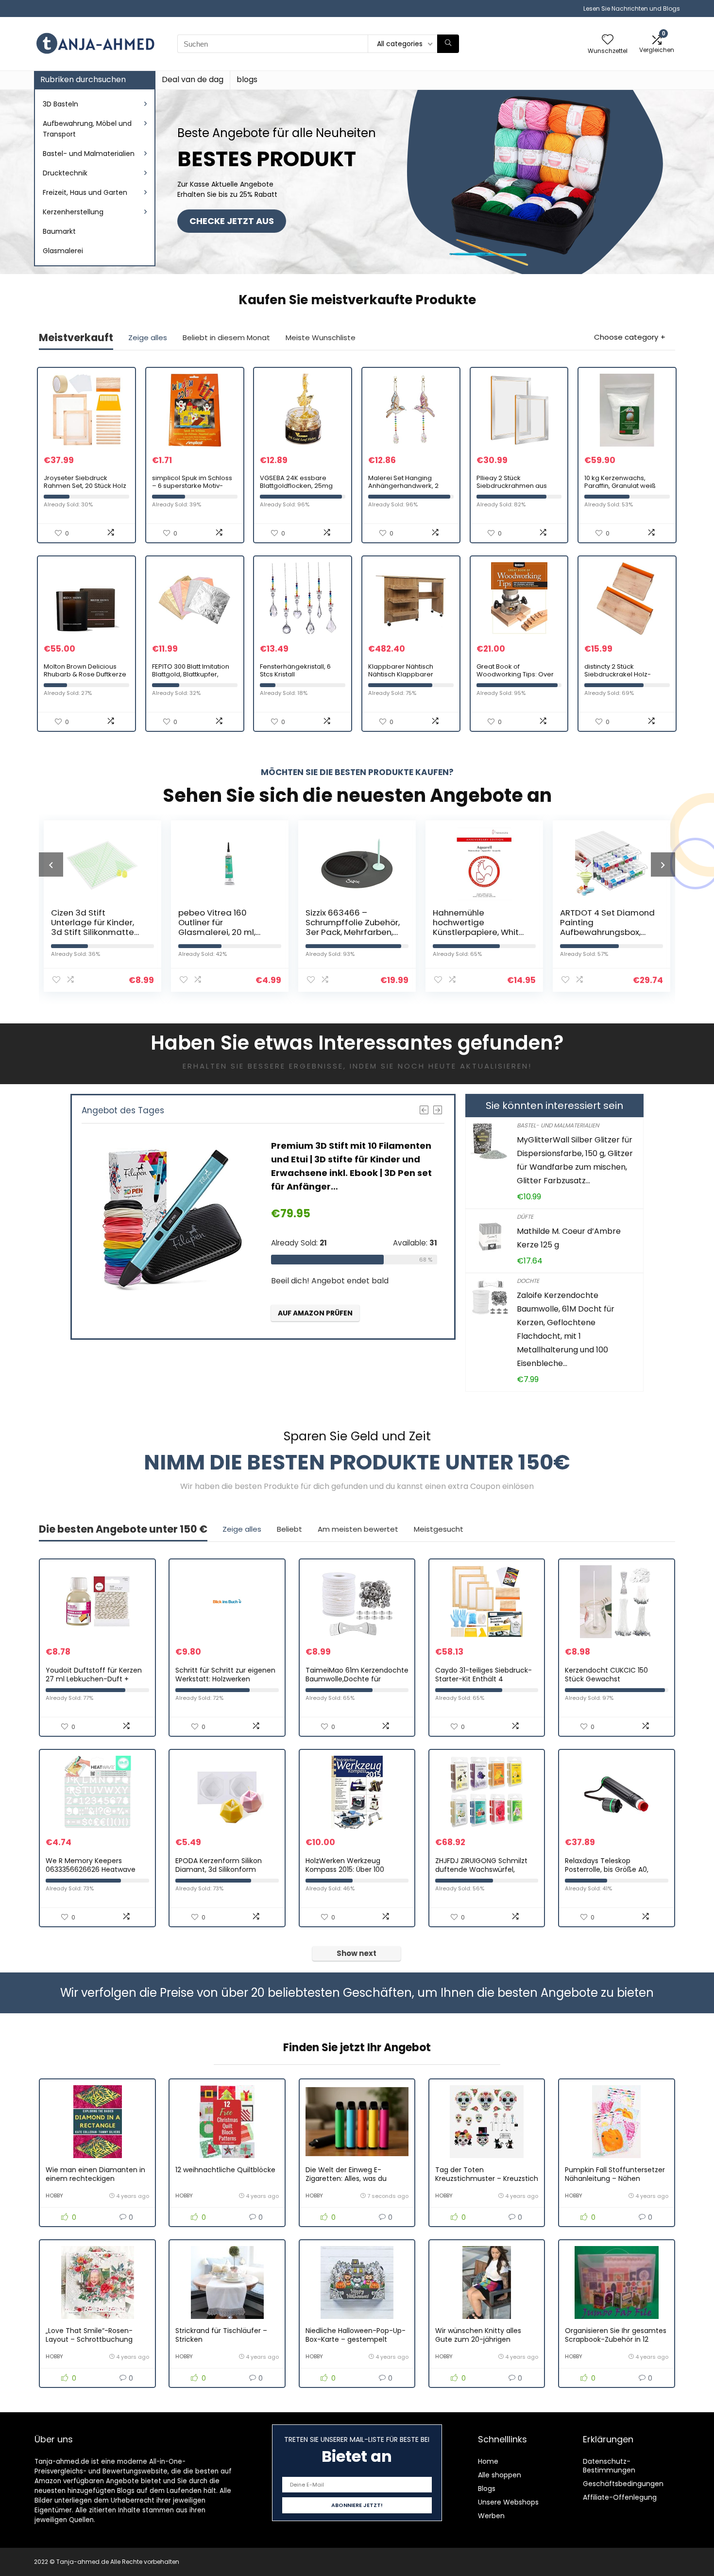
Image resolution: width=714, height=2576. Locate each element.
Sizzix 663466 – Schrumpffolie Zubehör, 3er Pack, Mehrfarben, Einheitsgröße (225, 927)
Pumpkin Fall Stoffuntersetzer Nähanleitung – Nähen (615, 2174)
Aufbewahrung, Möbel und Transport (87, 129)
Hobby (54, 2196)
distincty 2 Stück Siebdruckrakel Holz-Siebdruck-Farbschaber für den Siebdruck (622, 678)
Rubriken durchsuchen (83, 79)
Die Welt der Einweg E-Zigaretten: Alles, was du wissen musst (346, 2178)
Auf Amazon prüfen (315, 1313)
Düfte (525, 1217)
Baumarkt (59, 231)
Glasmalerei (63, 251)
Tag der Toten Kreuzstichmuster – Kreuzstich (487, 2174)
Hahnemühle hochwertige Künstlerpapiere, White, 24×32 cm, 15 (352, 927)
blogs (247, 79)
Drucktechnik (65, 173)
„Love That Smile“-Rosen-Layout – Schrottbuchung (89, 2335)
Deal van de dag (193, 79)
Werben (491, 2516)
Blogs (487, 2489)
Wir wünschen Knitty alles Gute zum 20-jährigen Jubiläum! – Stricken (478, 2339)
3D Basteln (60, 104)
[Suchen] (448, 44)
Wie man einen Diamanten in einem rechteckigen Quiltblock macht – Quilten (95, 2178)
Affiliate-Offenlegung (620, 2497)
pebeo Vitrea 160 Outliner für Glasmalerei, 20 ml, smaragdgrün (90, 927)
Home (488, 2461)
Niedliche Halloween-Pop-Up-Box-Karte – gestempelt (356, 2335)
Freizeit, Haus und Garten (85, 192)
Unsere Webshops (508, 2502)
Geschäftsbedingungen (623, 2484)
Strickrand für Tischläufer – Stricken (221, 2335)
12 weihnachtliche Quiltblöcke (225, 2170)
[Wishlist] (608, 40)
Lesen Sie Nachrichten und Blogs (632, 9)
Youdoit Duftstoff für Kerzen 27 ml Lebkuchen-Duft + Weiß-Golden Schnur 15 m (94, 1679)
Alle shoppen (500, 2475)
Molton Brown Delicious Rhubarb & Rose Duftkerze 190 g (85, 674)
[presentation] (51, 864)
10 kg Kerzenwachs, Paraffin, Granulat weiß (620, 482)
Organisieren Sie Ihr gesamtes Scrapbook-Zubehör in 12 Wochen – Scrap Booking (616, 2339)
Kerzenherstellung (73, 212)
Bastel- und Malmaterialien (89, 154)
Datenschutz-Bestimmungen (609, 2466)
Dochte (528, 1281)
